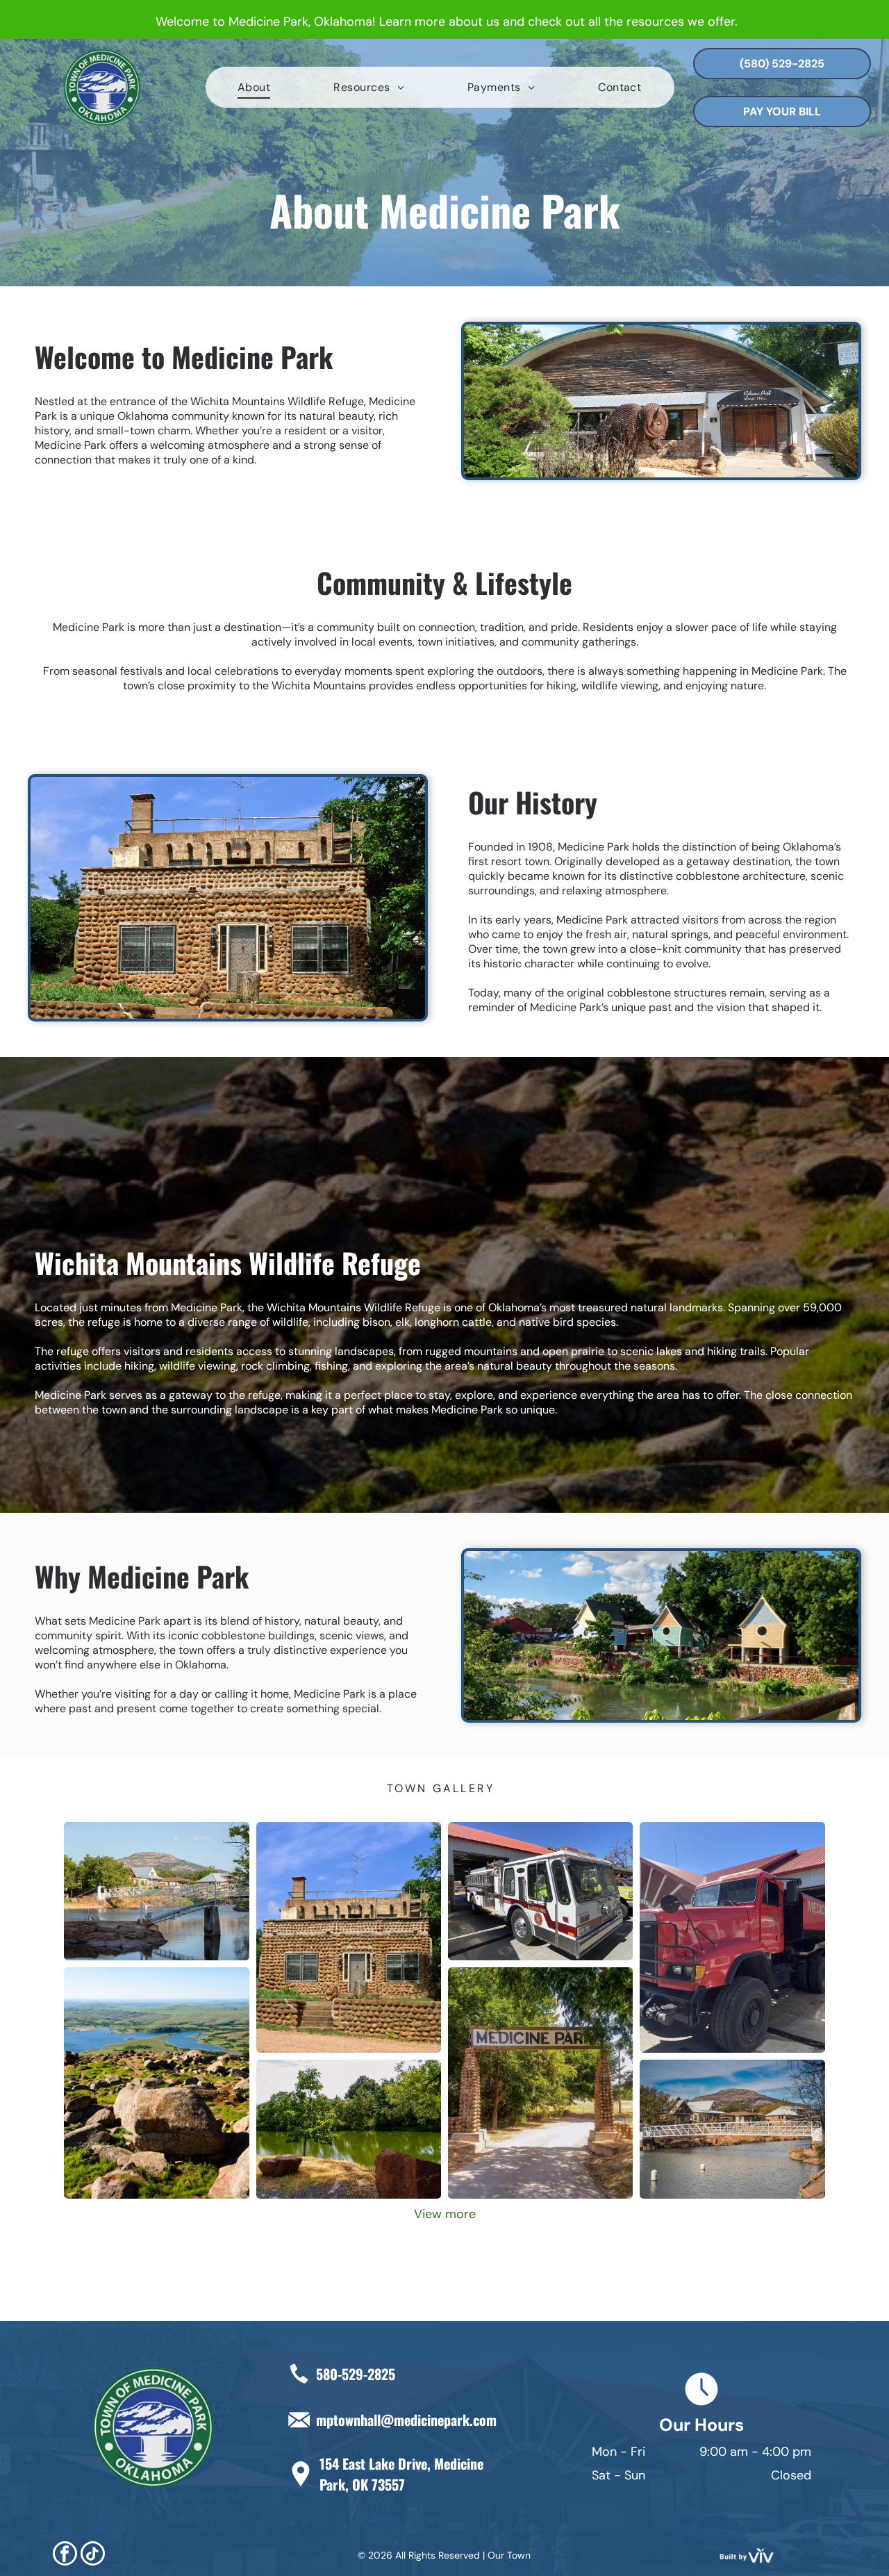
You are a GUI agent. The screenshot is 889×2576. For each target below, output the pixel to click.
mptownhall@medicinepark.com (406, 2420)
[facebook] (65, 2555)
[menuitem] (254, 87)
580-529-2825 (356, 2374)
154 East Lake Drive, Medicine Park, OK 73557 (401, 2474)
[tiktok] (93, 2555)
